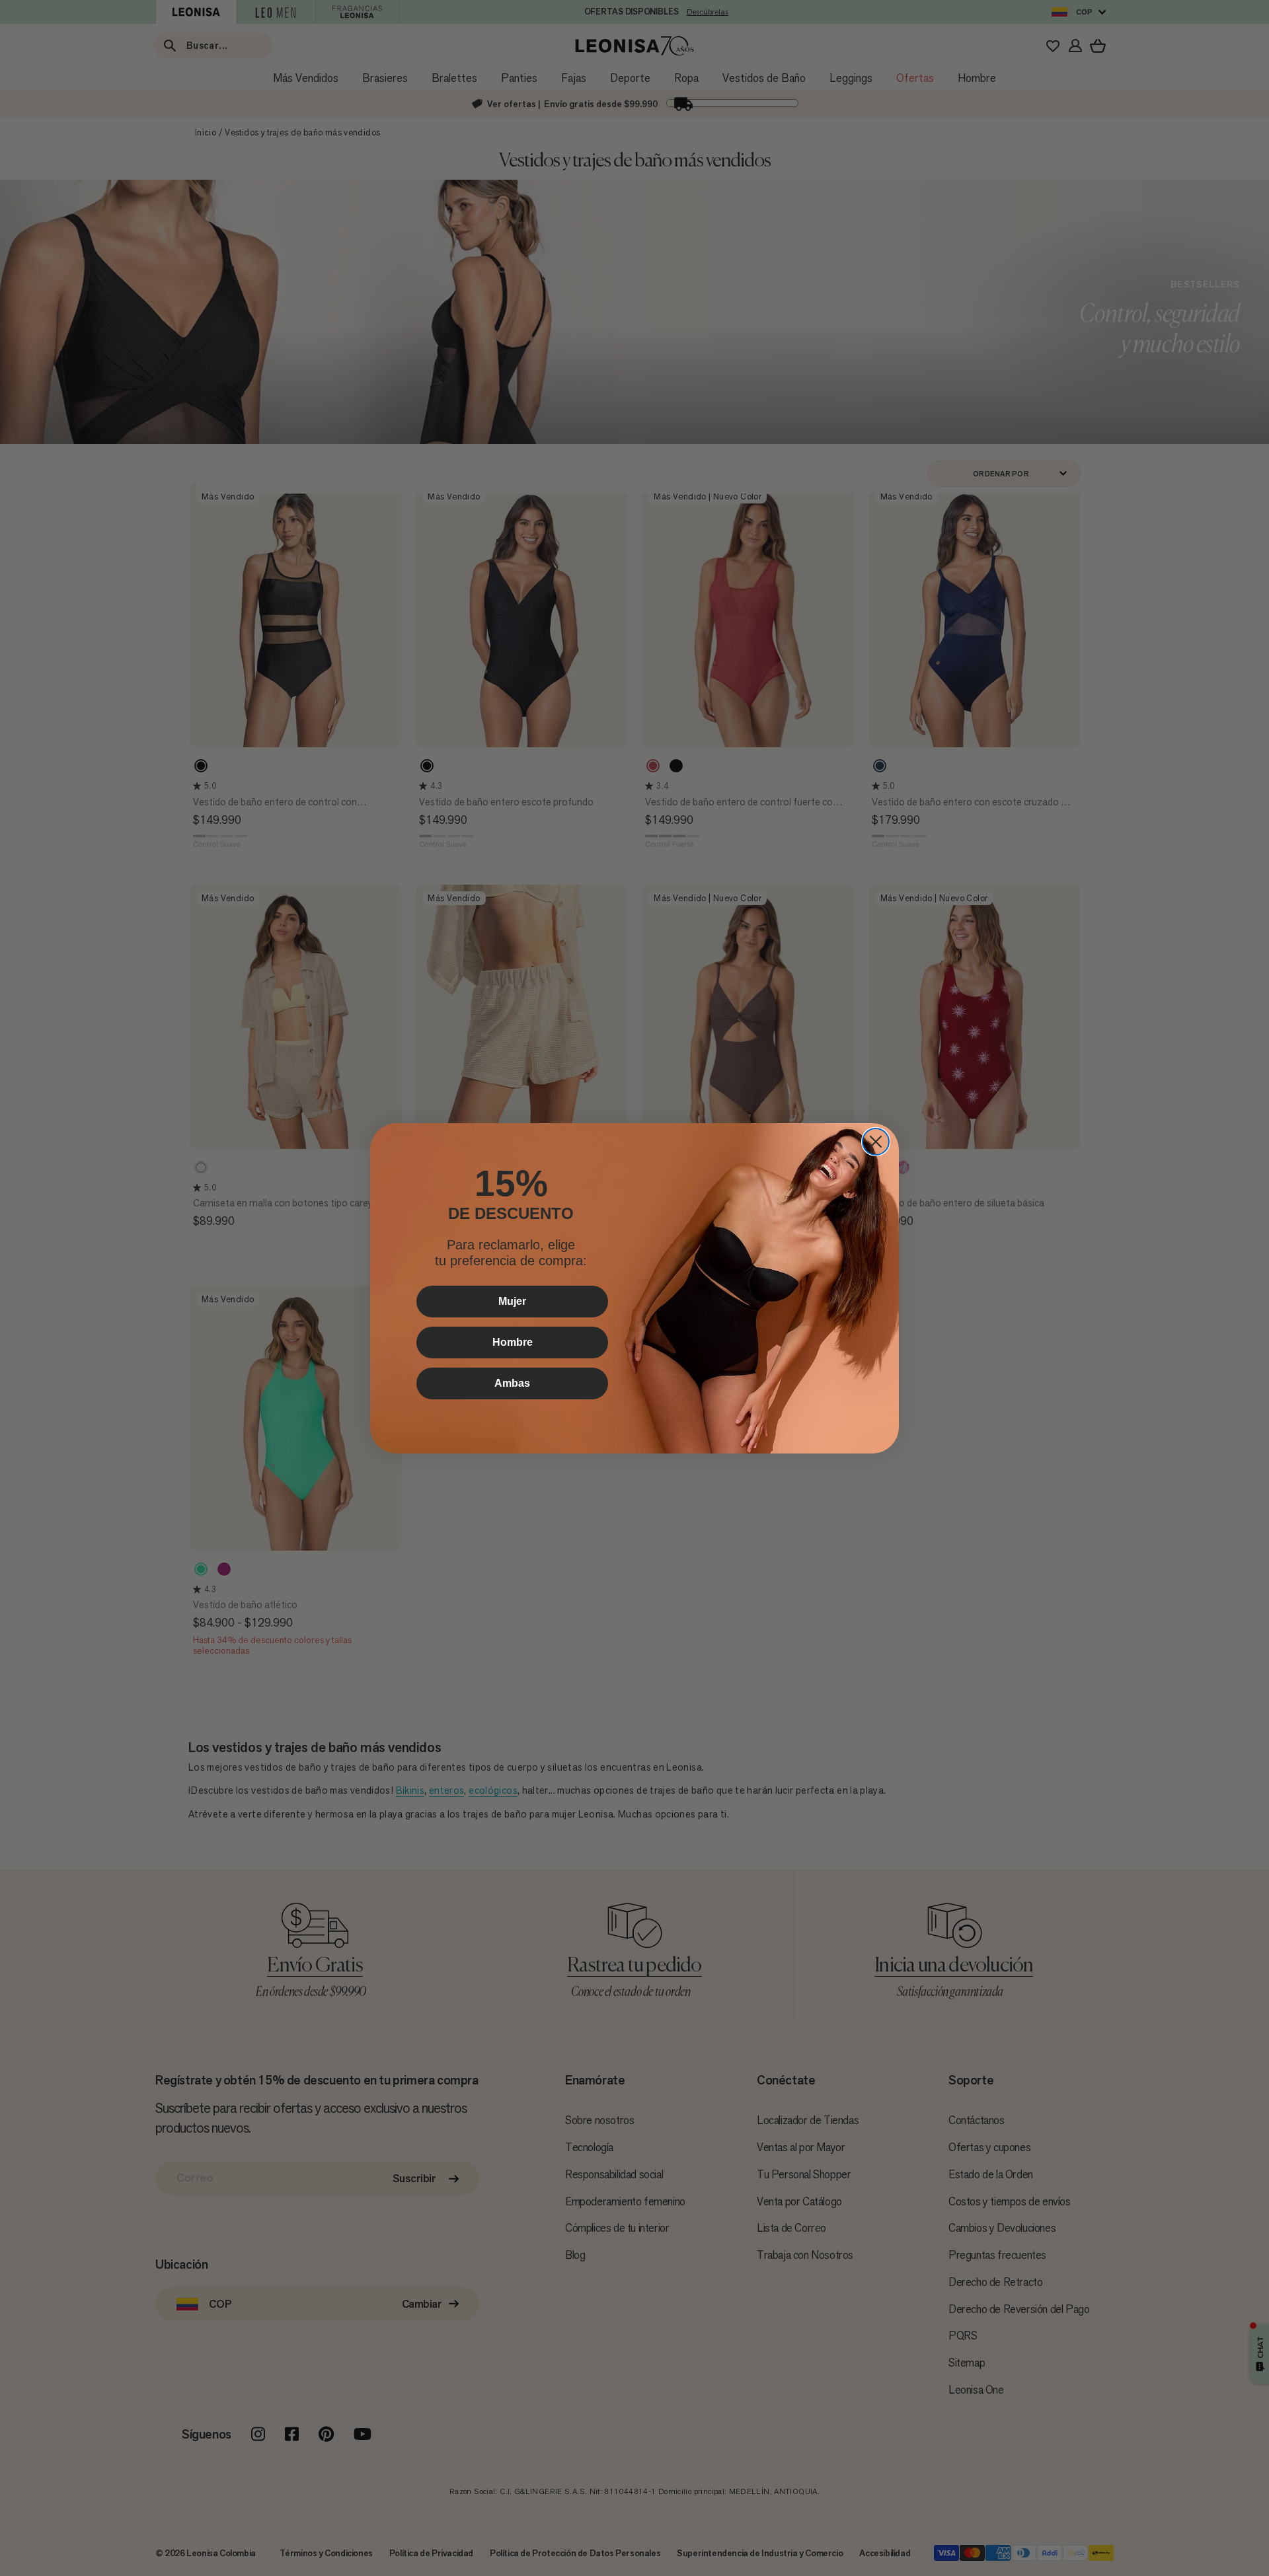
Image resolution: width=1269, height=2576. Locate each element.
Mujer (512, 1301)
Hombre (513, 1342)
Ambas (512, 1383)
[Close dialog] (876, 1142)
